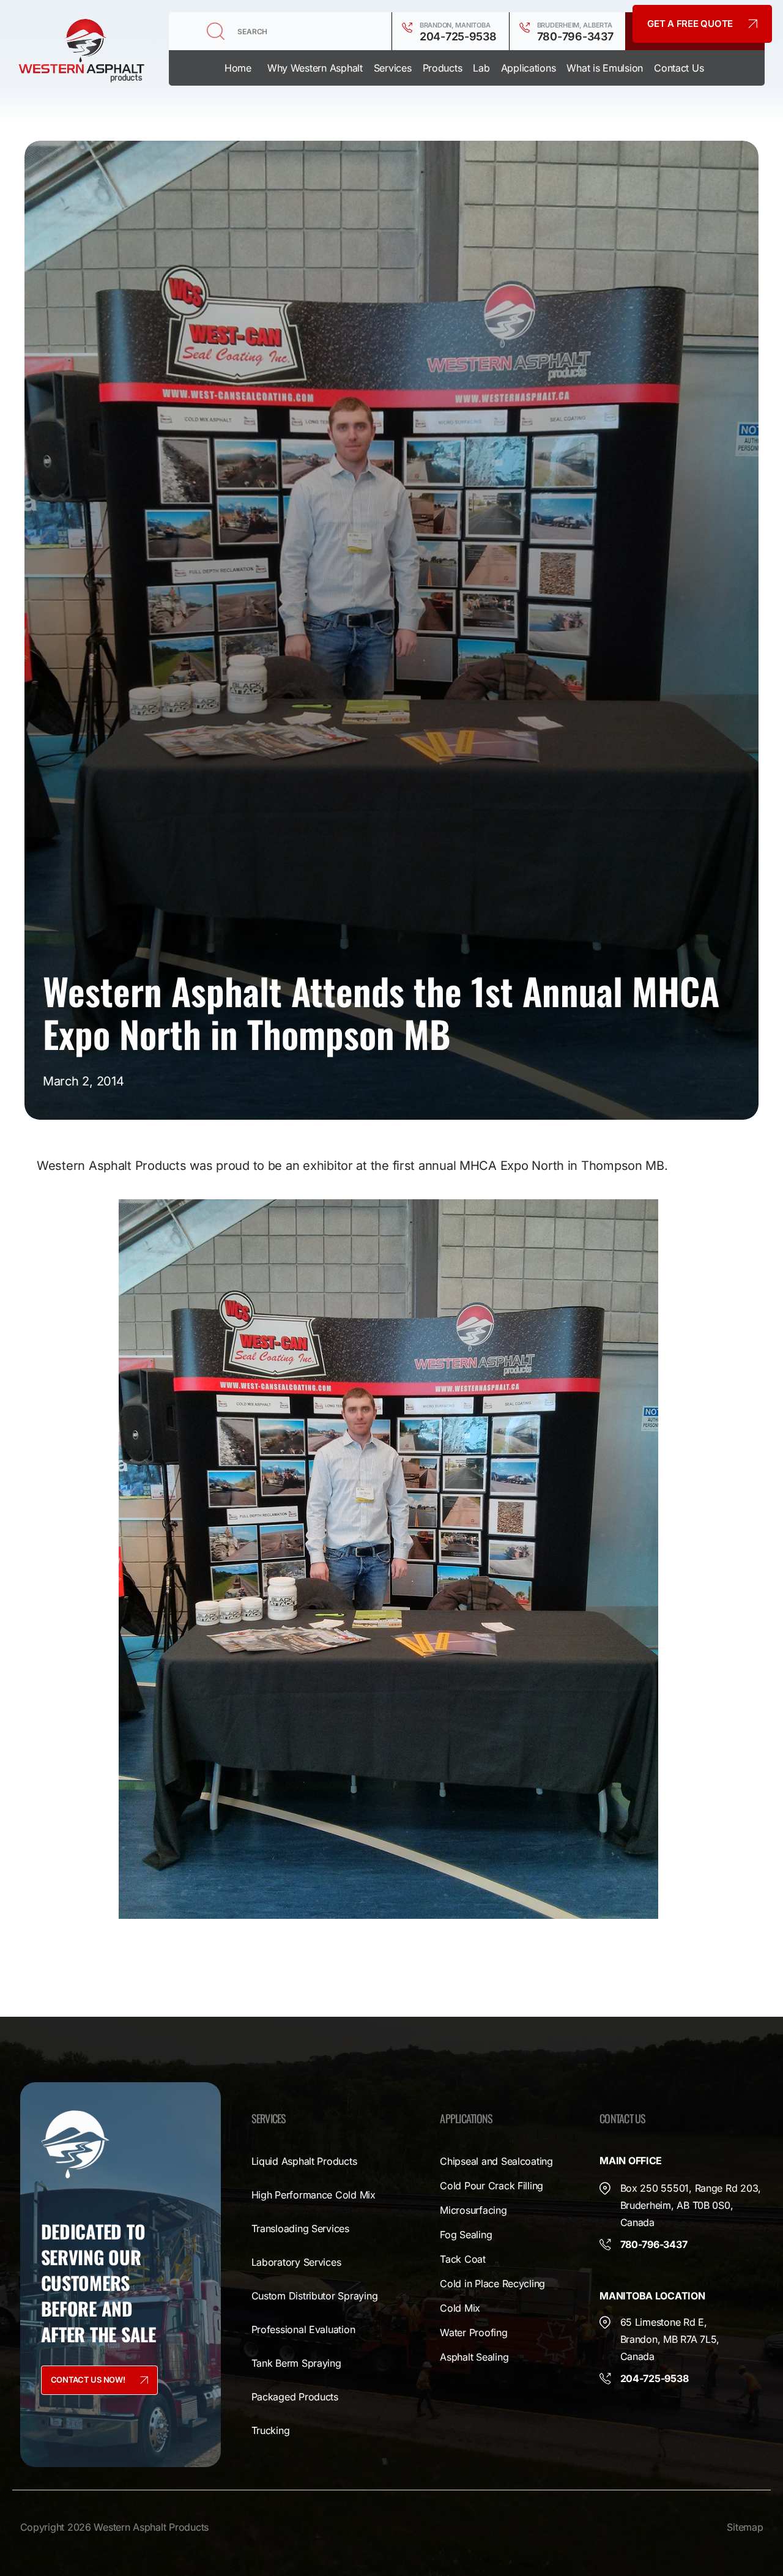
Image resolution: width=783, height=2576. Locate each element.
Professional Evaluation (303, 2329)
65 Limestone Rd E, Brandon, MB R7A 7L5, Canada (670, 2339)
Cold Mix (460, 2308)
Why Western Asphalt (315, 68)
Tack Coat (463, 2259)
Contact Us (679, 68)
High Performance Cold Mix (314, 2195)
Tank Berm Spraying (296, 2363)
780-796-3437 (575, 36)
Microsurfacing (473, 2210)
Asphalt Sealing (474, 2357)
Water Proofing (473, 2332)
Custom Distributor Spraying (315, 2296)
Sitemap (745, 2527)
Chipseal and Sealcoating (496, 2161)
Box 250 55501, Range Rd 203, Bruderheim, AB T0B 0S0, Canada (691, 2205)
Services (393, 68)
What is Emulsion (605, 68)
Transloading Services (300, 2228)
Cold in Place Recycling (492, 2284)
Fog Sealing (466, 2235)
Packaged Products (295, 2397)
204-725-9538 (458, 36)
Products (443, 68)
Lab (481, 68)
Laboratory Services (296, 2262)
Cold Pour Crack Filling (492, 2186)
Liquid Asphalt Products (304, 2161)
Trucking (271, 2430)
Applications (529, 68)
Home (238, 68)
